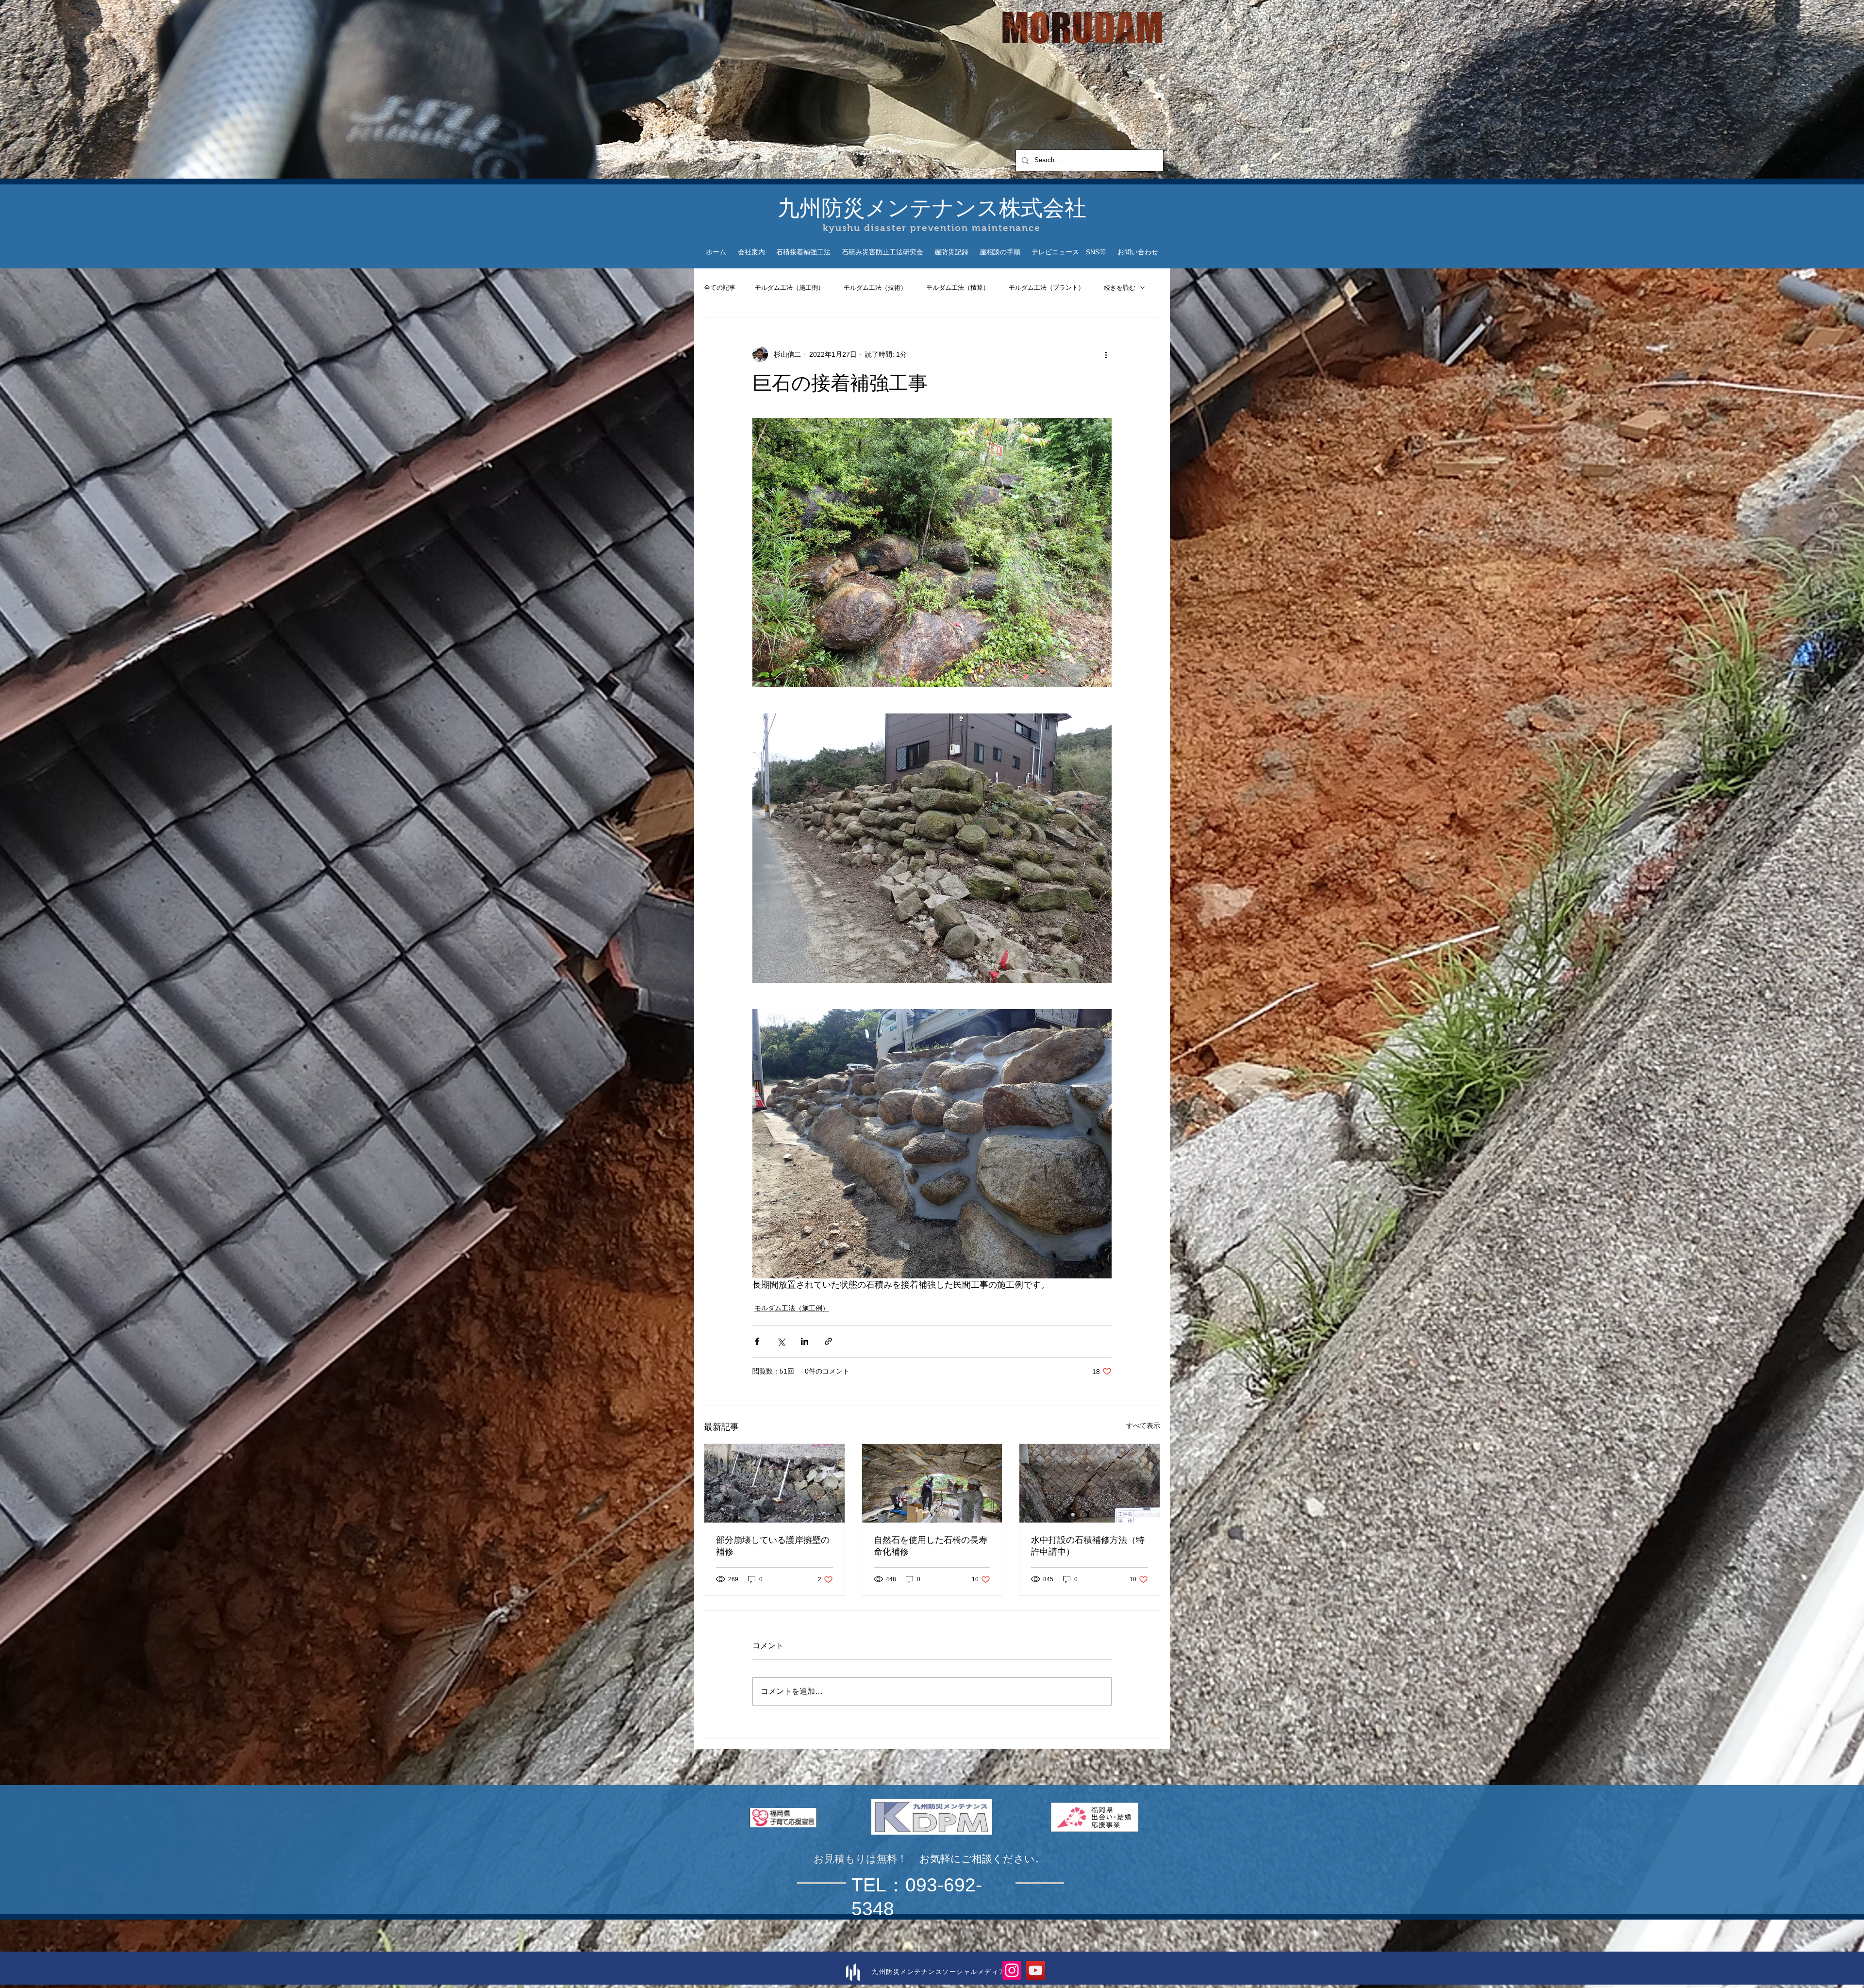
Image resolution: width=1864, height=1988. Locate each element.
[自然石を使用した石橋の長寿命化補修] (932, 1483)
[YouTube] (1036, 1970)
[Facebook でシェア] (757, 1341)
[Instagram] (1012, 1970)
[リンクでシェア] (828, 1341)
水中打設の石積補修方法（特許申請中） (1088, 1546)
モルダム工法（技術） (875, 288)
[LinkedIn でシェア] (805, 1341)
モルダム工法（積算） (958, 288)
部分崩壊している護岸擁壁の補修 (773, 1546)
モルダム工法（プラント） (1047, 288)
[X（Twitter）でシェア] (781, 1341)
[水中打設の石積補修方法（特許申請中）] (1090, 1483)
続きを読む (1120, 288)
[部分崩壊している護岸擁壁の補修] (774, 1483)
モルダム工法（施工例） (790, 288)
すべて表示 (1143, 1425)
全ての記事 (720, 288)
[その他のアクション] (1106, 354)
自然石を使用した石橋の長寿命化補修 (931, 1546)
